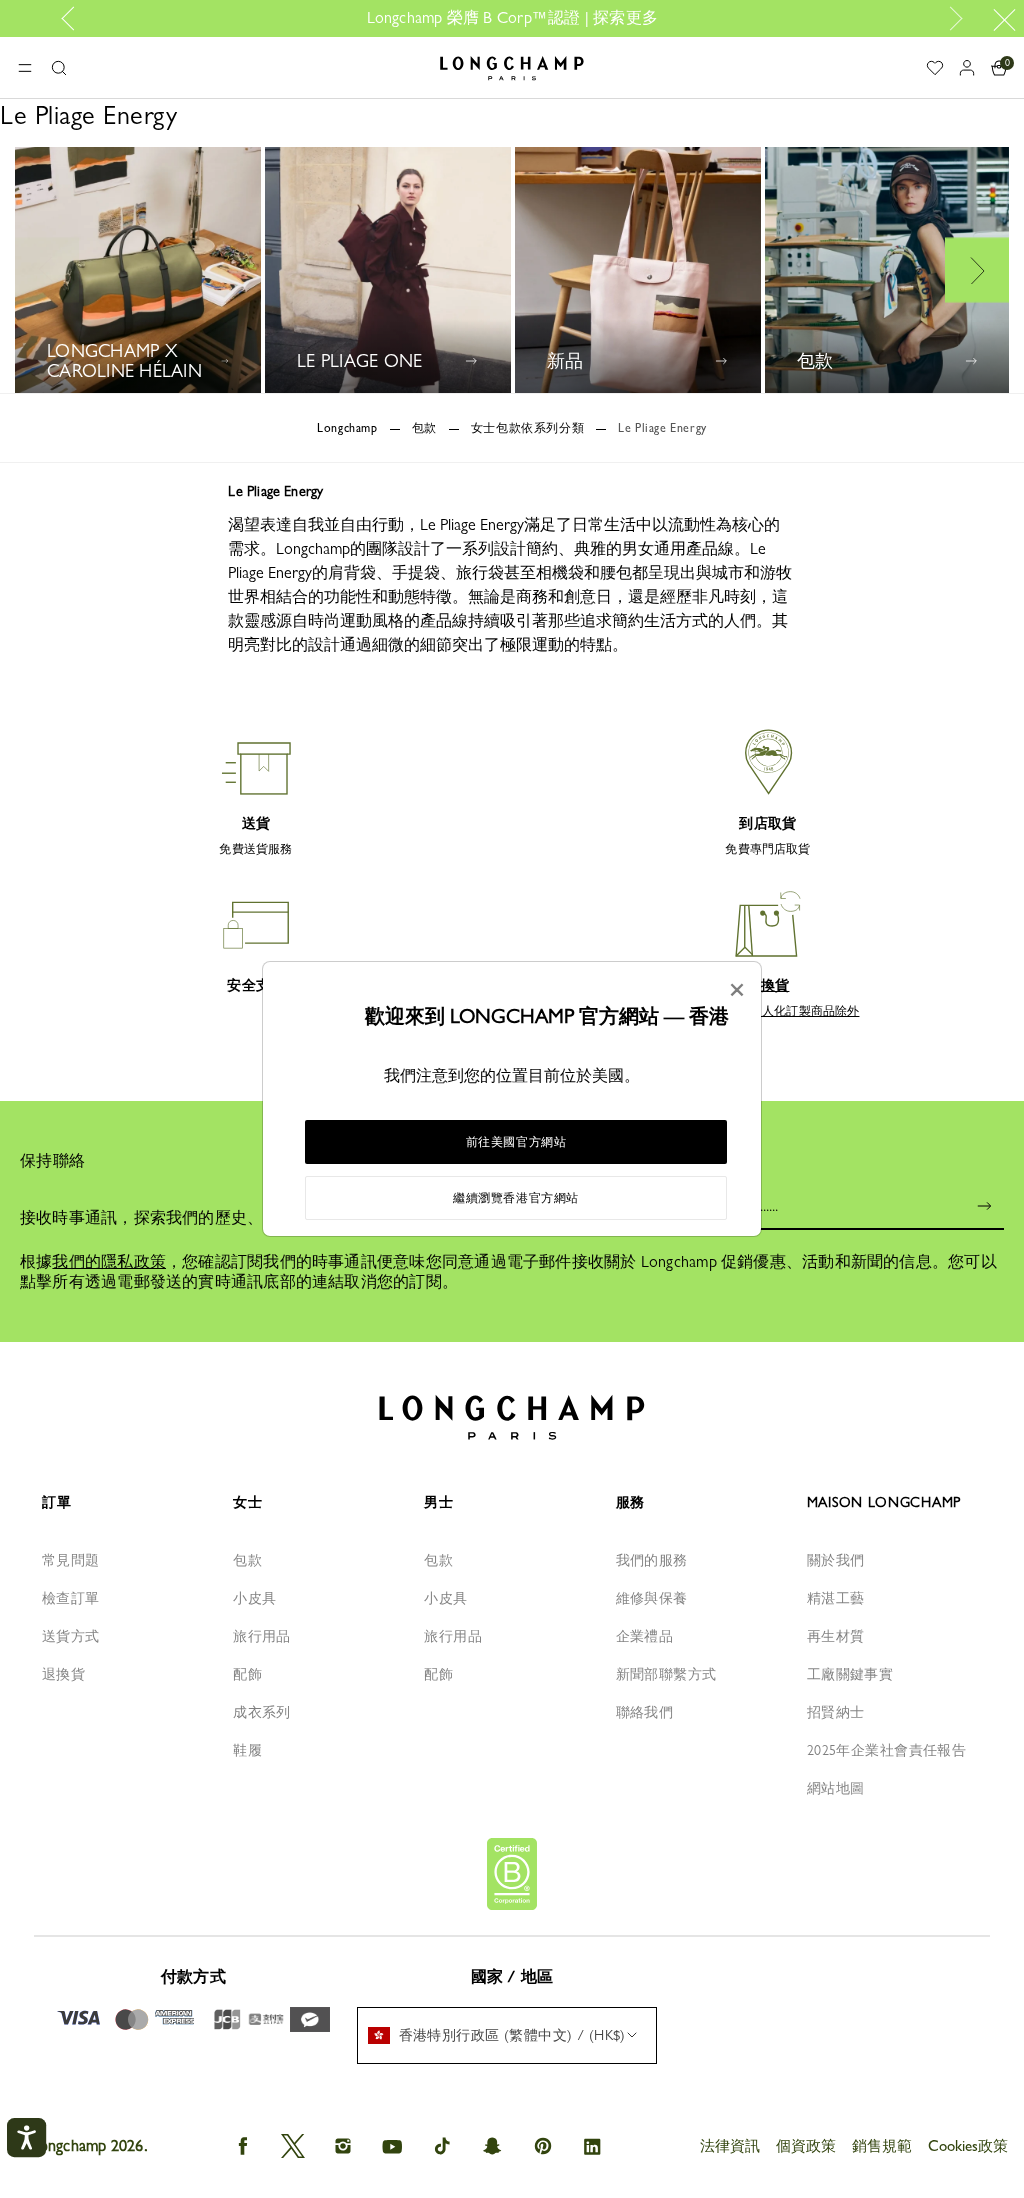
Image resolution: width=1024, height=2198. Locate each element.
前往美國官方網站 (516, 1142)
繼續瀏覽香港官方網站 (516, 1198)
